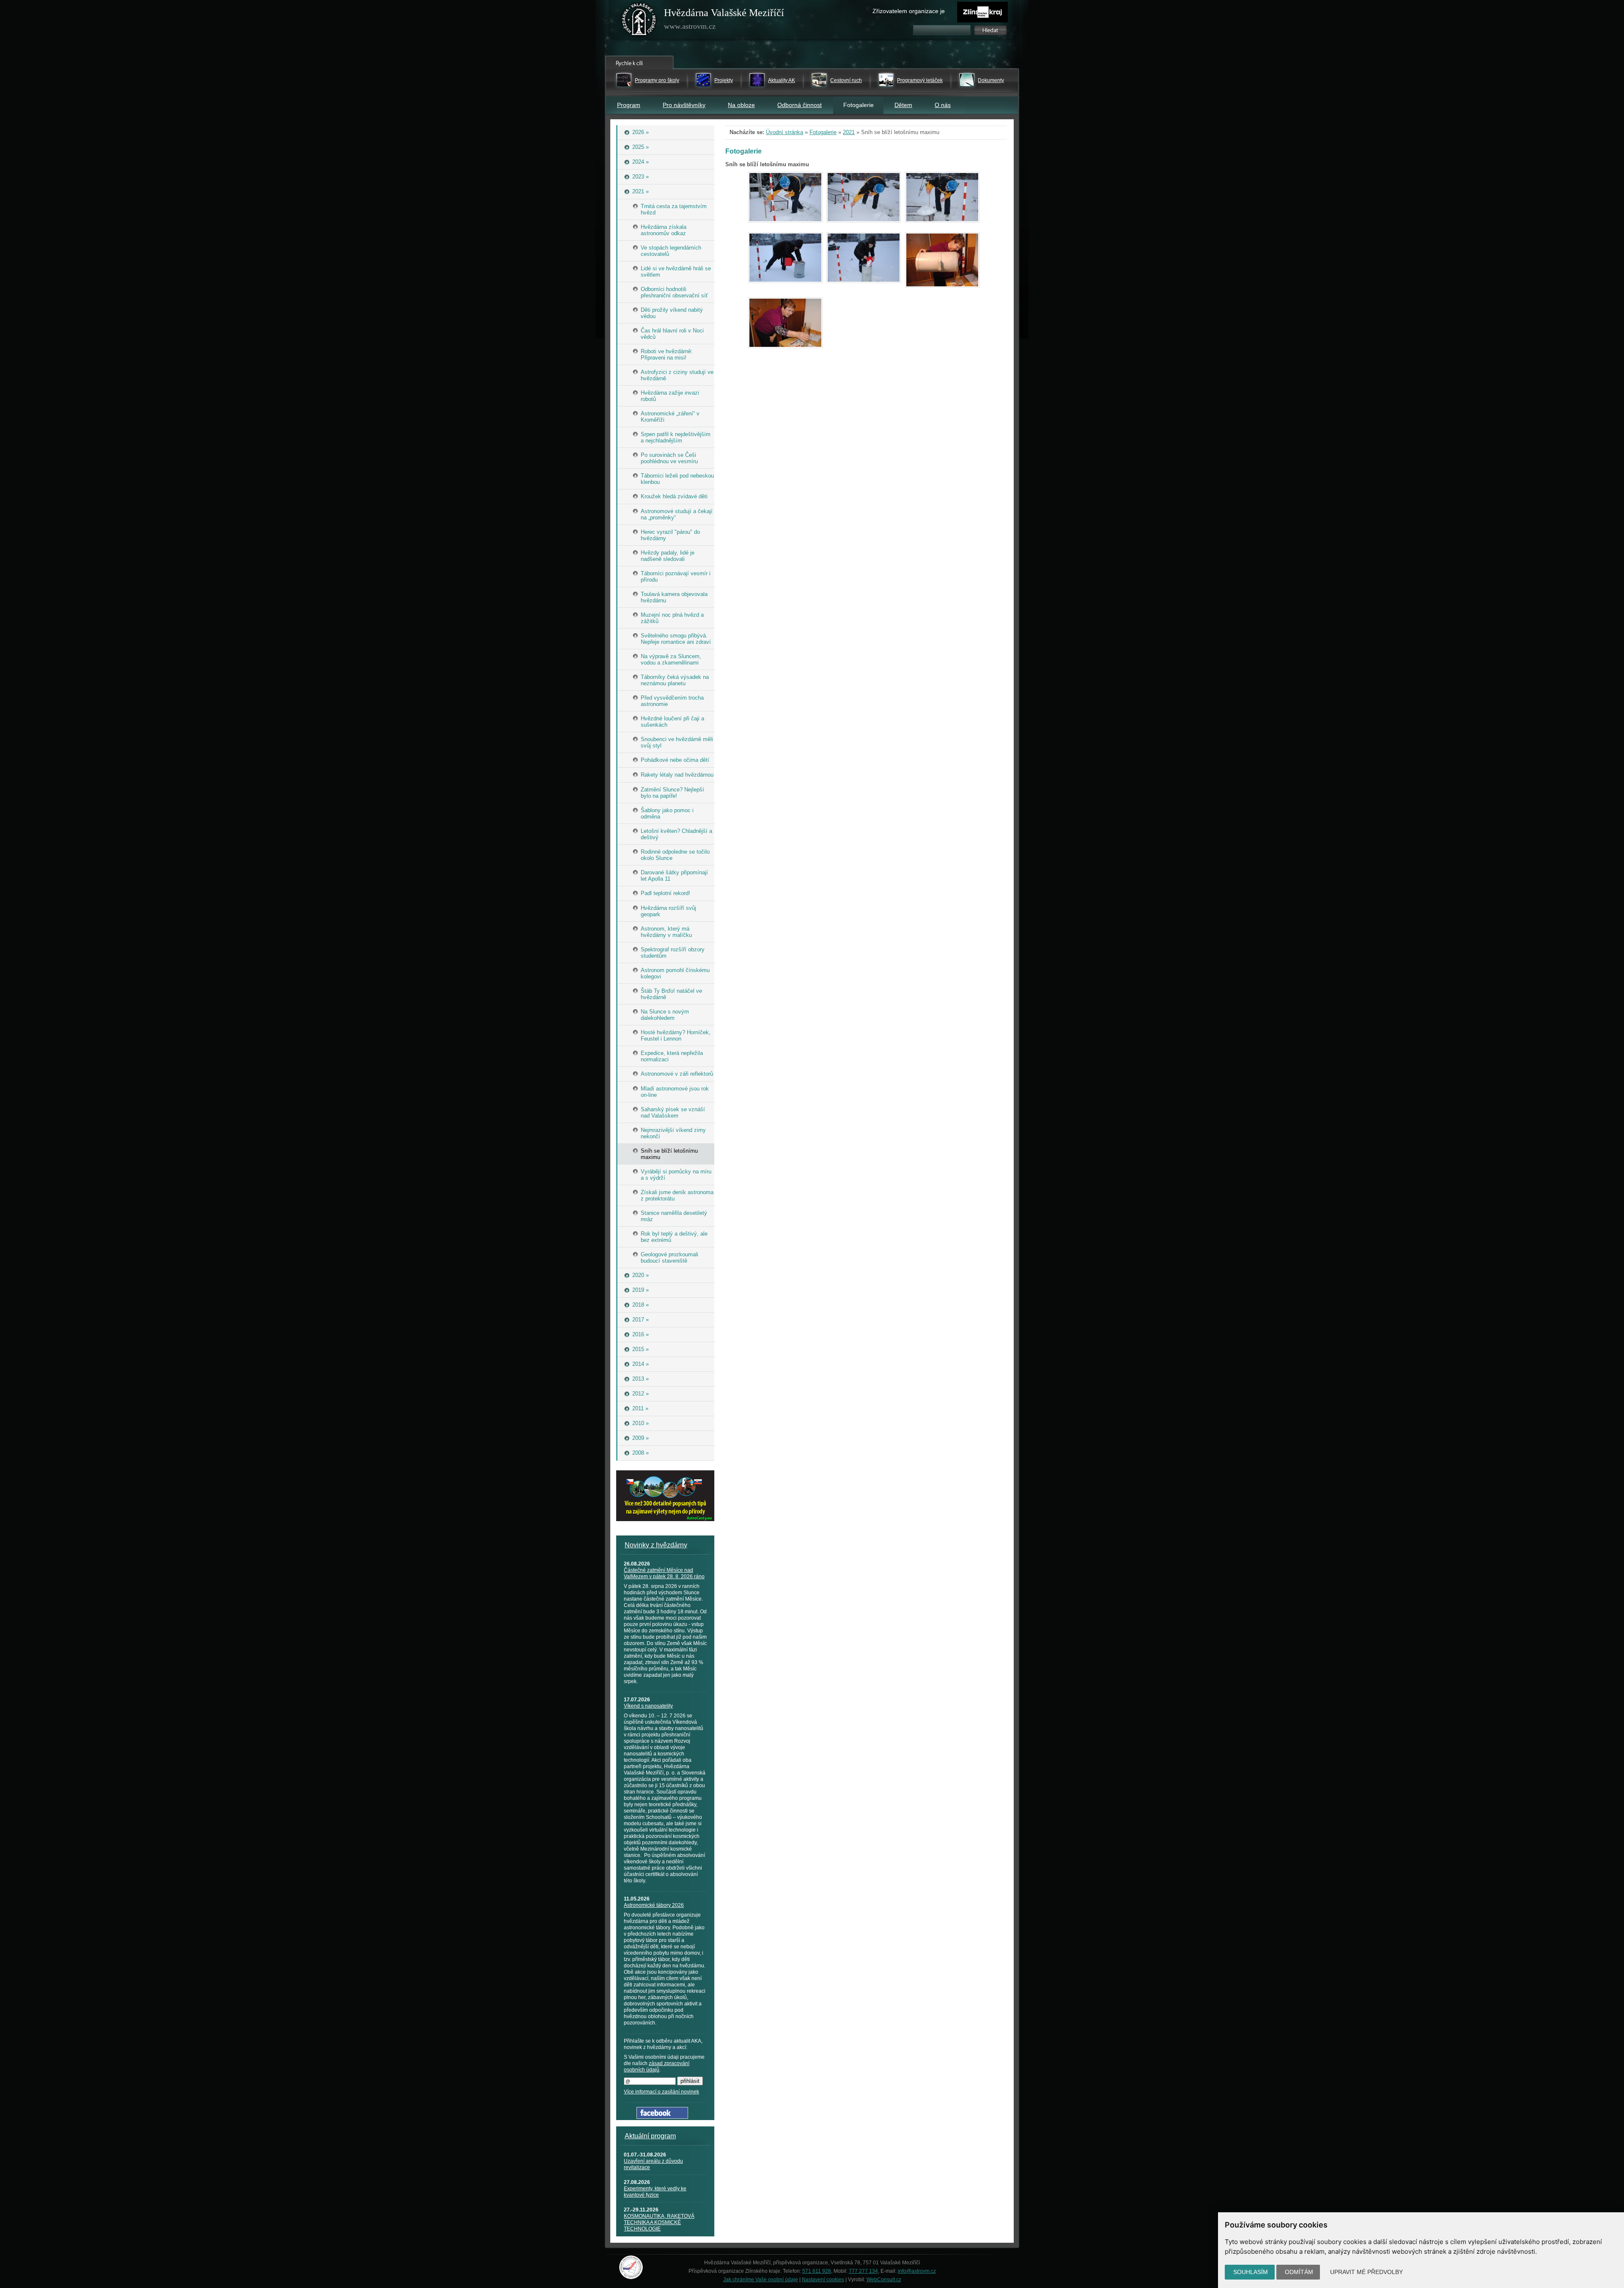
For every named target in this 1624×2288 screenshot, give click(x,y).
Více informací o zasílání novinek (661, 2092)
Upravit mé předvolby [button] (1366, 2272)
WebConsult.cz (884, 2280)
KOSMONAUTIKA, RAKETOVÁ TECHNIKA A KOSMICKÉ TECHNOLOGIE (659, 2222)
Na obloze (741, 105)
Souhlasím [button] (1251, 2272)
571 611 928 (817, 2271)
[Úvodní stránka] (639, 21)
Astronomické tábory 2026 (654, 1905)
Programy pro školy (657, 80)
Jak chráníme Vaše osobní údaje (761, 2280)
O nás (943, 105)
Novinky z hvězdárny (656, 1545)
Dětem (903, 105)
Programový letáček (920, 80)
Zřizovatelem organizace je (909, 11)
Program (629, 105)
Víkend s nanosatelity (648, 1706)
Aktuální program (650, 2136)
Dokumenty (991, 80)
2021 (849, 132)
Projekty (724, 80)
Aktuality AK (782, 80)
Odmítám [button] (1299, 2272)
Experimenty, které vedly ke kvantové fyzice (655, 2192)
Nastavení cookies (823, 2280)
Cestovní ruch (846, 80)
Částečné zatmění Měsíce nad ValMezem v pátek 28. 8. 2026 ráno (664, 1573)
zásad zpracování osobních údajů (657, 2067)
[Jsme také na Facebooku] (662, 2117)
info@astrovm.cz (917, 2271)
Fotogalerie (823, 132)
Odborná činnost (800, 105)
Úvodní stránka (785, 132)
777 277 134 (863, 2271)
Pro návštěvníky (684, 105)
